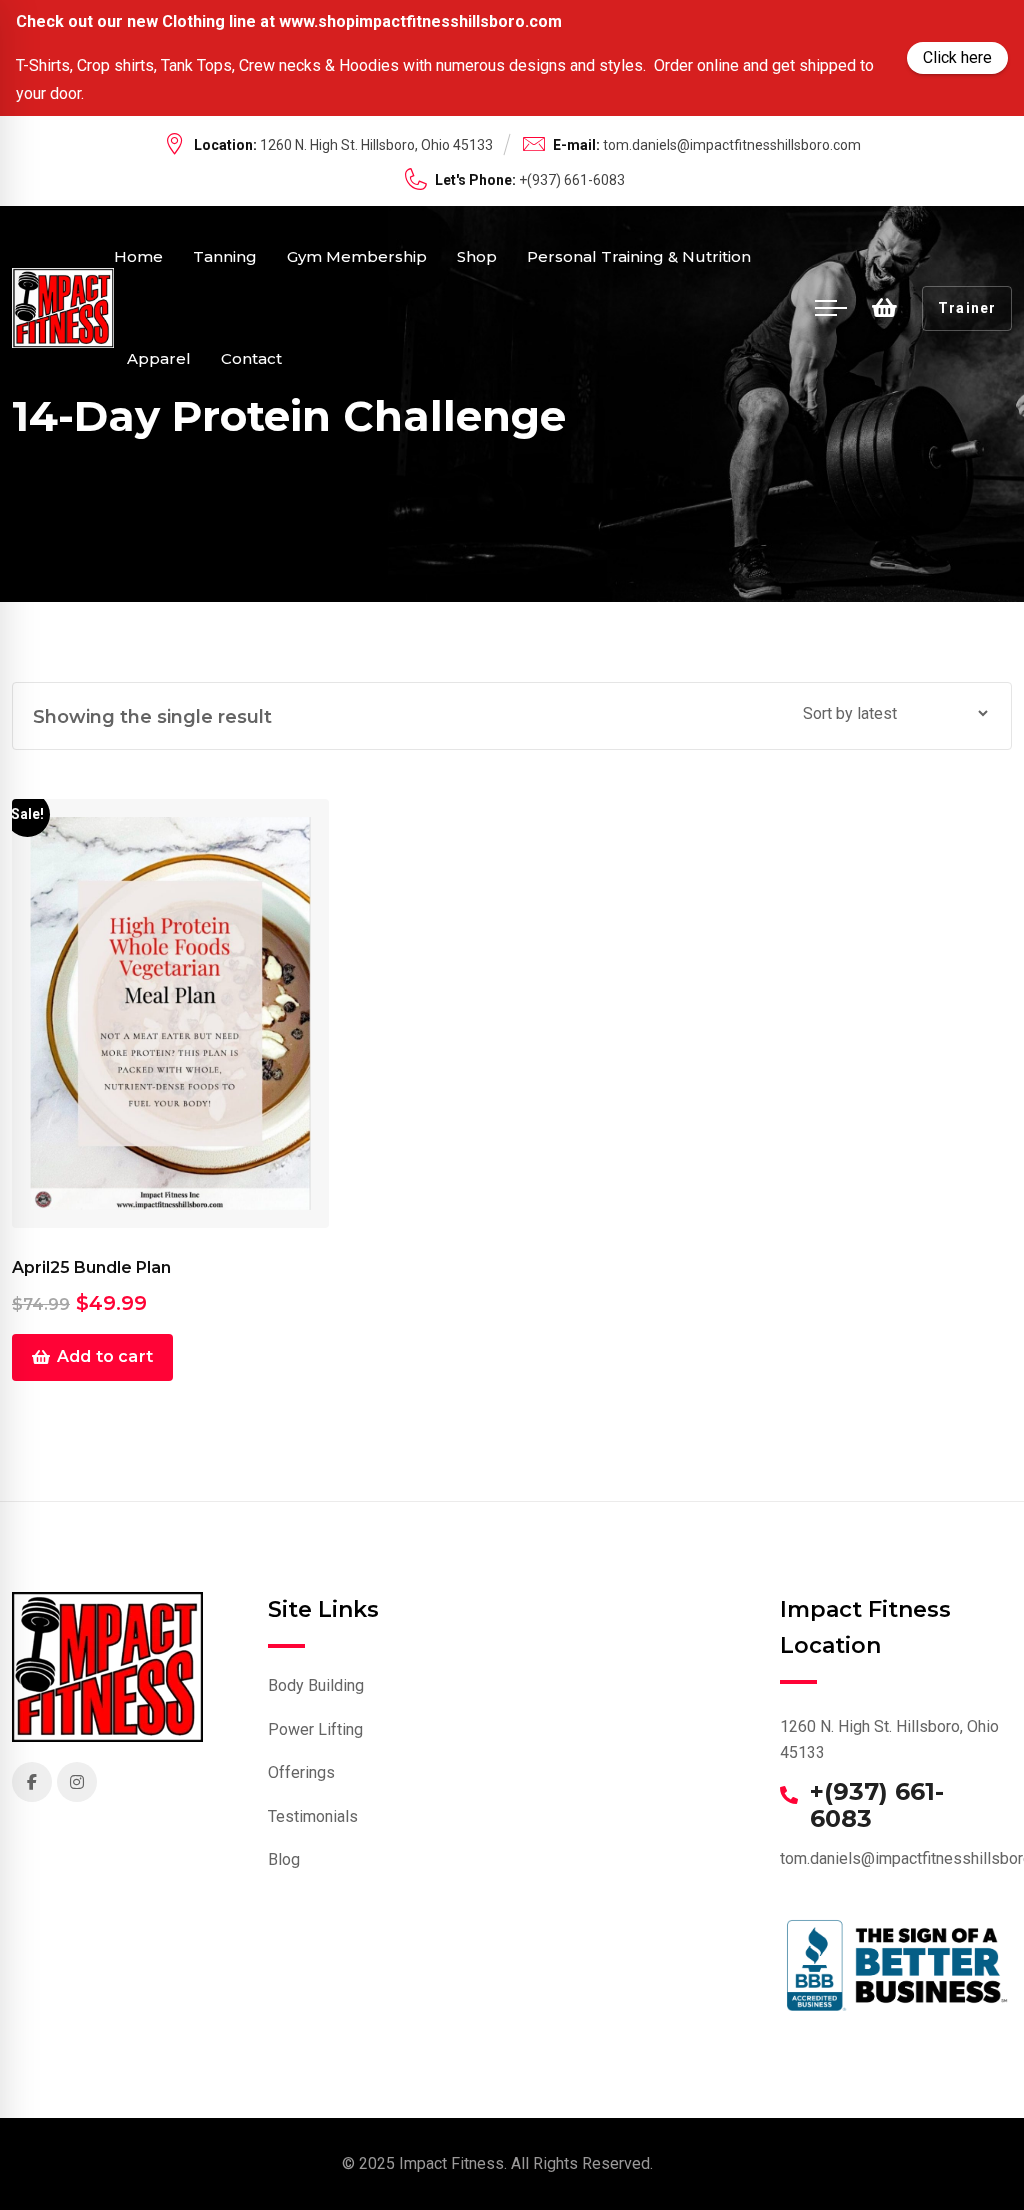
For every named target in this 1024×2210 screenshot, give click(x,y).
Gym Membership (357, 256)
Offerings (301, 1772)
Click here (957, 57)
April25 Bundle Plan (91, 1267)
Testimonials (313, 1816)
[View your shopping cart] (884, 308)
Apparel (159, 358)
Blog (284, 1859)
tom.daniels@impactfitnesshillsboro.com (732, 145)
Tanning (225, 256)
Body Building (316, 1685)
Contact (251, 358)
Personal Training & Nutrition (639, 256)
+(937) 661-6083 (877, 1805)
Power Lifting (315, 1729)
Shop (477, 256)
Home (138, 256)
